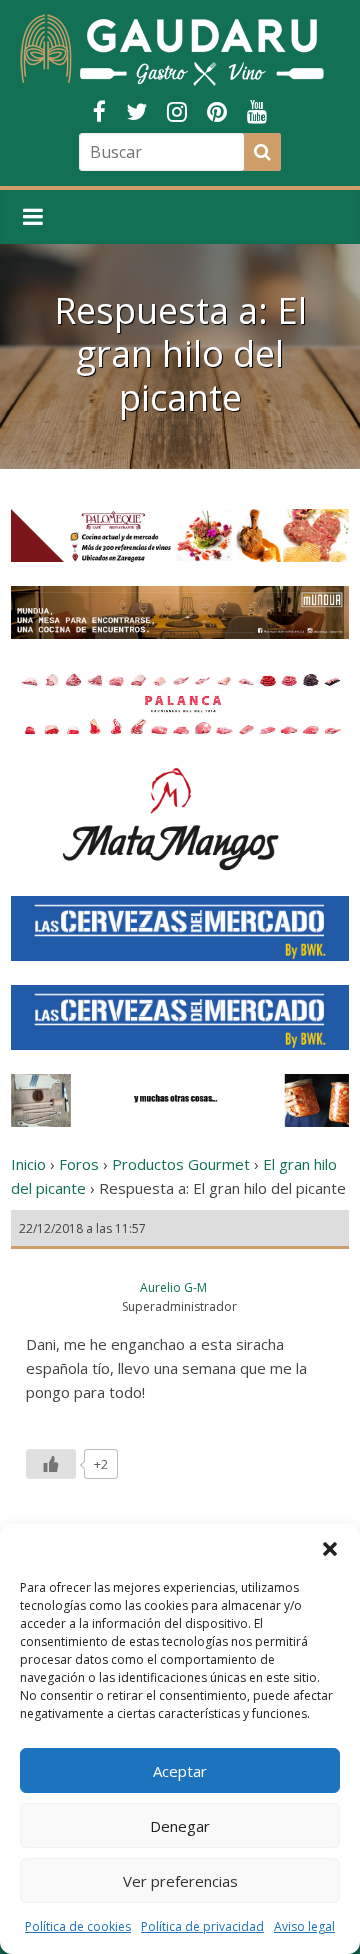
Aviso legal (304, 1926)
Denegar (180, 1826)
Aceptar (180, 1771)
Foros (79, 1164)
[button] (330, 1549)
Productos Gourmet (181, 1164)
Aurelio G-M (173, 1287)
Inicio (28, 1164)
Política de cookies (78, 1926)
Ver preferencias (180, 1881)
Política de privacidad (202, 1926)
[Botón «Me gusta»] (51, 1464)
